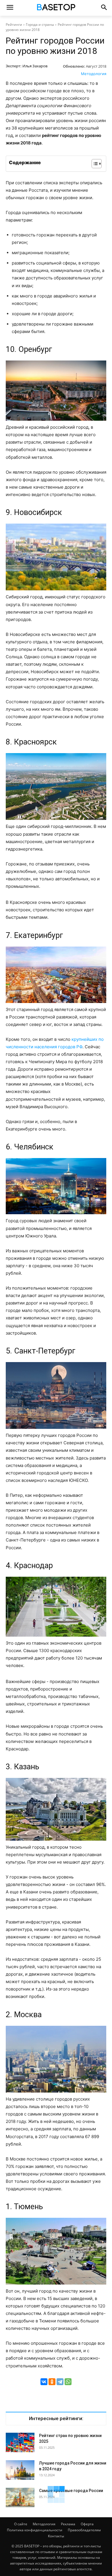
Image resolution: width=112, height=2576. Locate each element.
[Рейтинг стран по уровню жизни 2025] (20, 2443)
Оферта (87, 2524)
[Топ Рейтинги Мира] (56, 8)
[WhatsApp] (68, 2382)
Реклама (68, 2524)
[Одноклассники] (52, 2382)
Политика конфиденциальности (35, 2530)
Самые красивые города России (71, 2491)
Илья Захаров (35, 66)
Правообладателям (84, 2530)
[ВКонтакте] (44, 2382)
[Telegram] (60, 2382)
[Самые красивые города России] (20, 2498)
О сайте (21, 2524)
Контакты (56, 2536)
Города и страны (40, 25)
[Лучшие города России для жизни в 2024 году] (20, 2470)
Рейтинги (14, 25)
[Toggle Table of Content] (94, 164)
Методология (94, 74)
